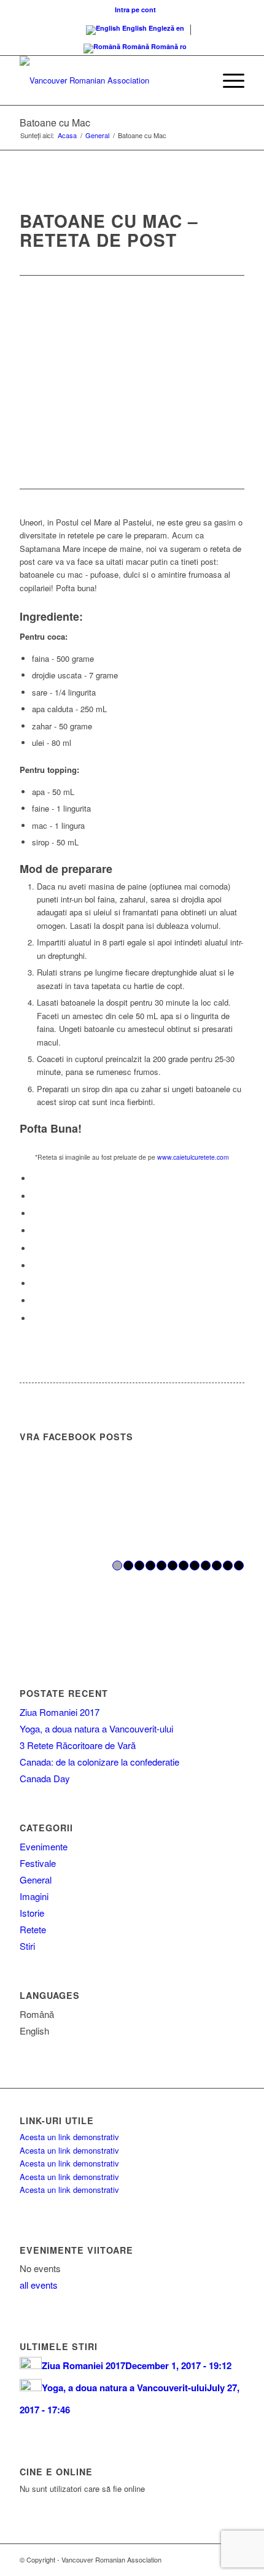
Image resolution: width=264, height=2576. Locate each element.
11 (228, 1565)
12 (239, 1565)
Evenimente (44, 1846)
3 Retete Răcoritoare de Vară (78, 1745)
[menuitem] (135, 10)
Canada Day (45, 1778)
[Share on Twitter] (35, 1196)
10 (217, 1565)
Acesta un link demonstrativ (69, 2137)
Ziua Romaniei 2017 (60, 1712)
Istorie (32, 1913)
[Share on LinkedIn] (35, 1248)
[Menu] (227, 80)
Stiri (27, 1946)
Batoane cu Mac (55, 122)
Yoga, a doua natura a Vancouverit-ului (96, 1728)
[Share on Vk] (35, 1283)
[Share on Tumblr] (35, 1266)
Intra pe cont (135, 10)
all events (39, 2285)
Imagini (34, 1896)
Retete (33, 1929)
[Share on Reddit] (35, 1301)
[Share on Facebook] (35, 1178)
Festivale (38, 1863)
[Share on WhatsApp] (35, 1213)
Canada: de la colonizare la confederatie (99, 1762)
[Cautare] (199, 80)
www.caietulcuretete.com (193, 1157)
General (36, 1880)
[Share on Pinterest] (35, 1231)
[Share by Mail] (35, 1318)
